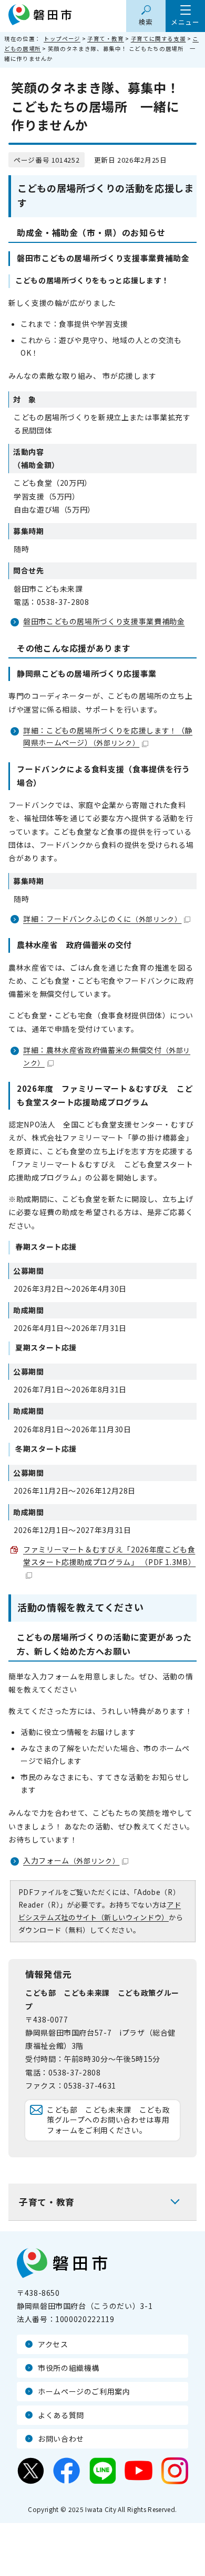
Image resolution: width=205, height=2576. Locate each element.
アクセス (53, 2344)
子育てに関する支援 (158, 39)
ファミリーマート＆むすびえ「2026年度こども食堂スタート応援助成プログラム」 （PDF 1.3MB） (109, 1556)
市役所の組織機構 (69, 2368)
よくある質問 (61, 2415)
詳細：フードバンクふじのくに (102, 919)
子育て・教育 (106, 39)
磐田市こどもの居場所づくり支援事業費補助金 (104, 621)
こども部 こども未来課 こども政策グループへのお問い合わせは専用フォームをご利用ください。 (108, 2120)
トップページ (62, 39)
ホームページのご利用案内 (84, 2391)
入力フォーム (71, 1860)
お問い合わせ (61, 2439)
